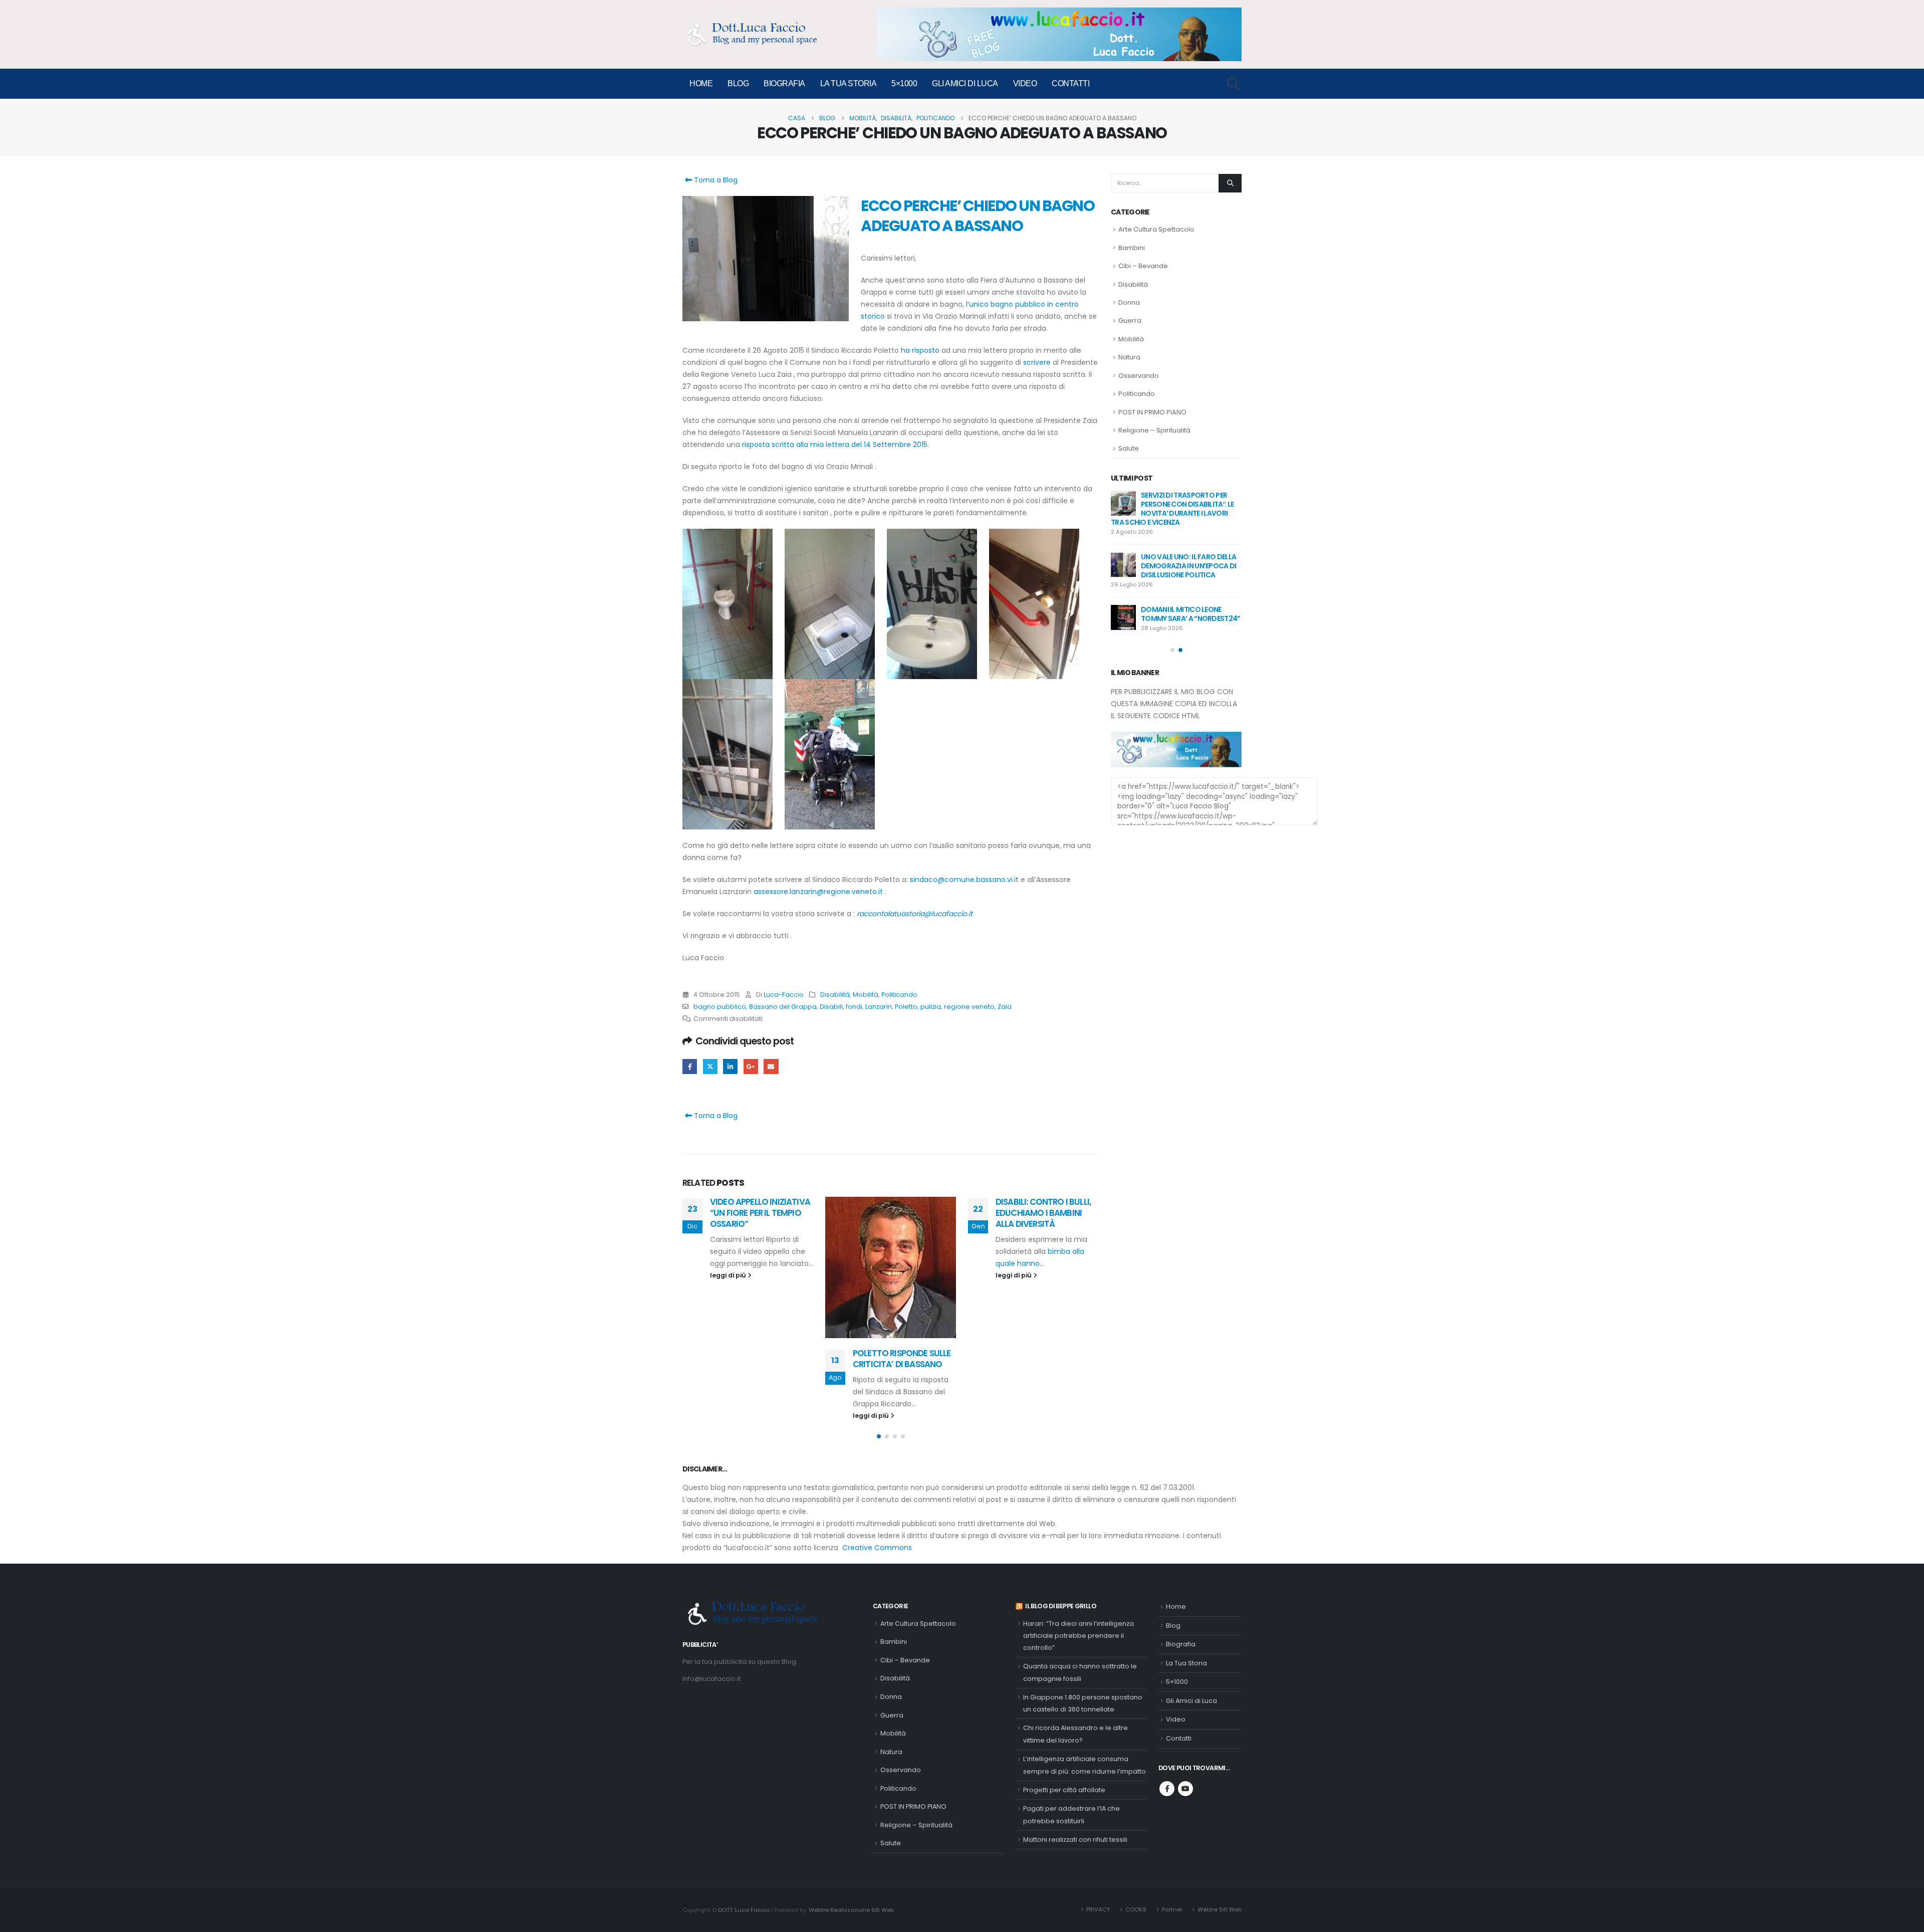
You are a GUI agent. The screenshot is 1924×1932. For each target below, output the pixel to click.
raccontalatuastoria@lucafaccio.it (915, 914)
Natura (1129, 357)
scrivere (1036, 362)
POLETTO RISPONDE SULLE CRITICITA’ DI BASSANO (759, 1359)
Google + (751, 1066)
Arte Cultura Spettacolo (1156, 229)
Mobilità (866, 995)
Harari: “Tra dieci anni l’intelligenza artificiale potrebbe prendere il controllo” (1078, 1636)
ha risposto (920, 350)
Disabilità (835, 995)
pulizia (931, 1007)
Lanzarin (879, 1007)
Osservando (1139, 376)
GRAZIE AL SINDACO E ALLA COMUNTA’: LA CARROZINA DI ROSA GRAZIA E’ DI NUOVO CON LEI (1174, 579)
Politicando (899, 995)
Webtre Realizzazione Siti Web (851, 1910)
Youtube (1185, 1789)
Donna (1129, 302)
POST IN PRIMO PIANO (1152, 412)
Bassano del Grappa (783, 1007)
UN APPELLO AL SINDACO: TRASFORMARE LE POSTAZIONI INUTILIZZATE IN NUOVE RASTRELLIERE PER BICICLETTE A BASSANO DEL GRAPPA (1175, 513)
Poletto (906, 1007)
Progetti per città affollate (1064, 1790)
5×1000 (904, 83)
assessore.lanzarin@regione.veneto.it (818, 892)
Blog (738, 83)
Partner (1172, 1909)
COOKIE (1136, 1909)
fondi (854, 1007)
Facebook (690, 1066)
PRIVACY (1098, 1909)
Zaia (1005, 1007)
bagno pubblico (720, 1007)
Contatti (1070, 83)
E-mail (771, 1066)
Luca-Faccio (784, 995)
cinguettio (710, 1066)
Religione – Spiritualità (1154, 430)
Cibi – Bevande (1143, 266)
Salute (1129, 448)
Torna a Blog (715, 180)
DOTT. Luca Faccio (744, 1910)
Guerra (1130, 320)
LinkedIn (730, 1066)
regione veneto (969, 1007)
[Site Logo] (758, 34)
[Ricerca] (1230, 183)
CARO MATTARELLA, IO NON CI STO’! (1039, 1290)
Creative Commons (877, 1548)
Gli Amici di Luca (965, 83)
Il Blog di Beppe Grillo (1061, 1606)
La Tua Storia (849, 83)
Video (1025, 83)
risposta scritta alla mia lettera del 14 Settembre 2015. (835, 445)
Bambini (1132, 248)
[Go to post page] (748, 1267)
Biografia (784, 83)
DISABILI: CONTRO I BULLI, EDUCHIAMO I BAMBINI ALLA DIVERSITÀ (900, 1213)
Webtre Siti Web (1220, 1909)
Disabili (831, 1007)
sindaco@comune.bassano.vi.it (964, 880)
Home (701, 83)
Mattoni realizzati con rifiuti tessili (1075, 1840)
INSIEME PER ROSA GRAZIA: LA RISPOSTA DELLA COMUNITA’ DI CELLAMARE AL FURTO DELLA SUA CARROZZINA (1175, 641)
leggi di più (729, 1416)
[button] (1234, 84)
